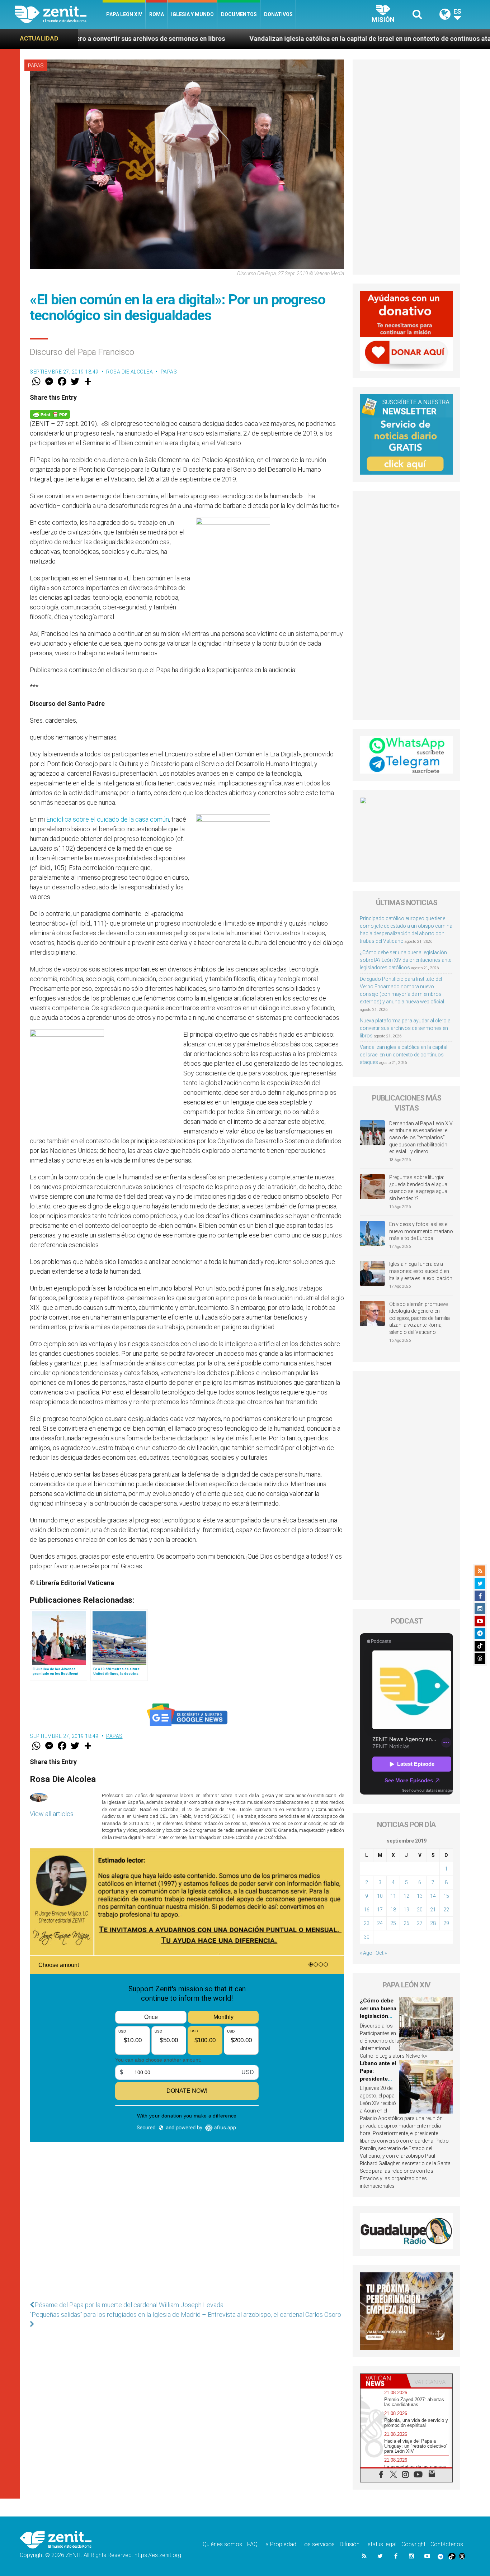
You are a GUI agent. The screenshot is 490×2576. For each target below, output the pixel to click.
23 (367, 1923)
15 (446, 1896)
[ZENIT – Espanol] (59, 14)
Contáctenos (447, 2544)
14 (433, 1896)
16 (367, 1910)
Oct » (381, 1953)
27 (420, 1923)
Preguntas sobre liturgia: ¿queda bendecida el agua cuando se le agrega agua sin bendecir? (418, 1188)
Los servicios (318, 2544)
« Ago (366, 1953)
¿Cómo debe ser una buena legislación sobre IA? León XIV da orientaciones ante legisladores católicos (406, 960)
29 (446, 1923)
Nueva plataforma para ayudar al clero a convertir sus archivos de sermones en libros (405, 1028)
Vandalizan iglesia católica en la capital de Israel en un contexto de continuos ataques (207, 39)
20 (420, 1910)
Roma (157, 14)
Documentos (239, 14)
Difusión (350, 2544)
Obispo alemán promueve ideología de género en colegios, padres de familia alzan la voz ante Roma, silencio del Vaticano (420, 1318)
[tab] (383, 2381)
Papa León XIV (124, 14)
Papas (36, 66)
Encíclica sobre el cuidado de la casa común (108, 819)
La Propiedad (279, 2544)
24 (380, 1923)
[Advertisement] (187, 2235)
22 (446, 1910)
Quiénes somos (222, 2544)
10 (380, 1896)
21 (433, 1910)
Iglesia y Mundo (192, 14)
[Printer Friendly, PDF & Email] (50, 414)
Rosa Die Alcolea (129, 372)
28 (433, 1923)
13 (420, 1896)
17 (380, 1910)
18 (393, 1910)
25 (393, 1923)
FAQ (252, 2544)
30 (367, 1937)
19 (406, 1910)
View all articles (52, 1814)
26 (406, 1923)
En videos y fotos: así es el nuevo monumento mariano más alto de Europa (421, 1231)
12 (406, 1896)
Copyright (413, 2544)
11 (393, 1896)
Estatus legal (380, 2544)
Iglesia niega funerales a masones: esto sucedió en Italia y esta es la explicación (421, 1271)
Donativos (278, 14)
